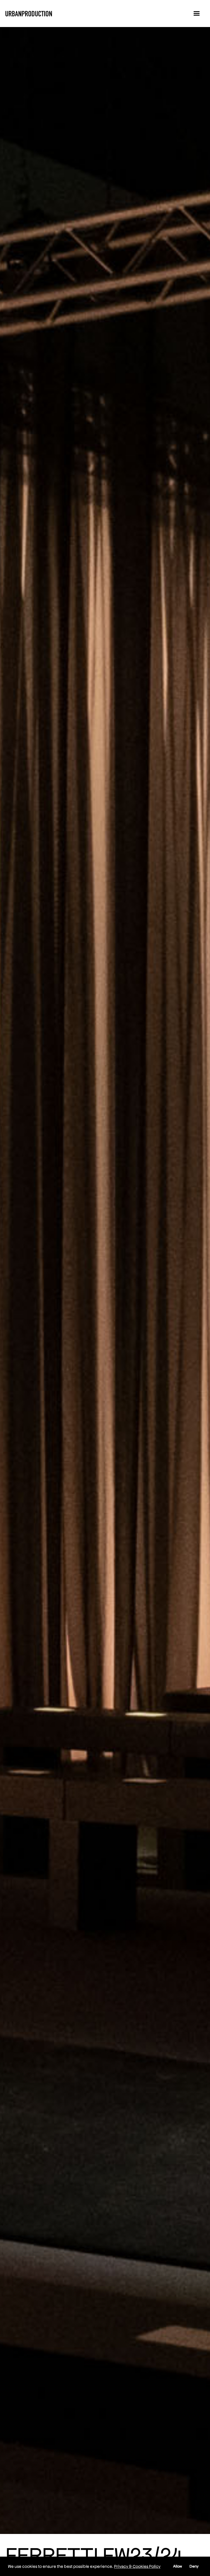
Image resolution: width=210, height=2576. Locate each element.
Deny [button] (194, 2566)
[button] (196, 14)
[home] (29, 14)
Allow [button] (178, 2566)
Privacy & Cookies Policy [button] (137, 2566)
